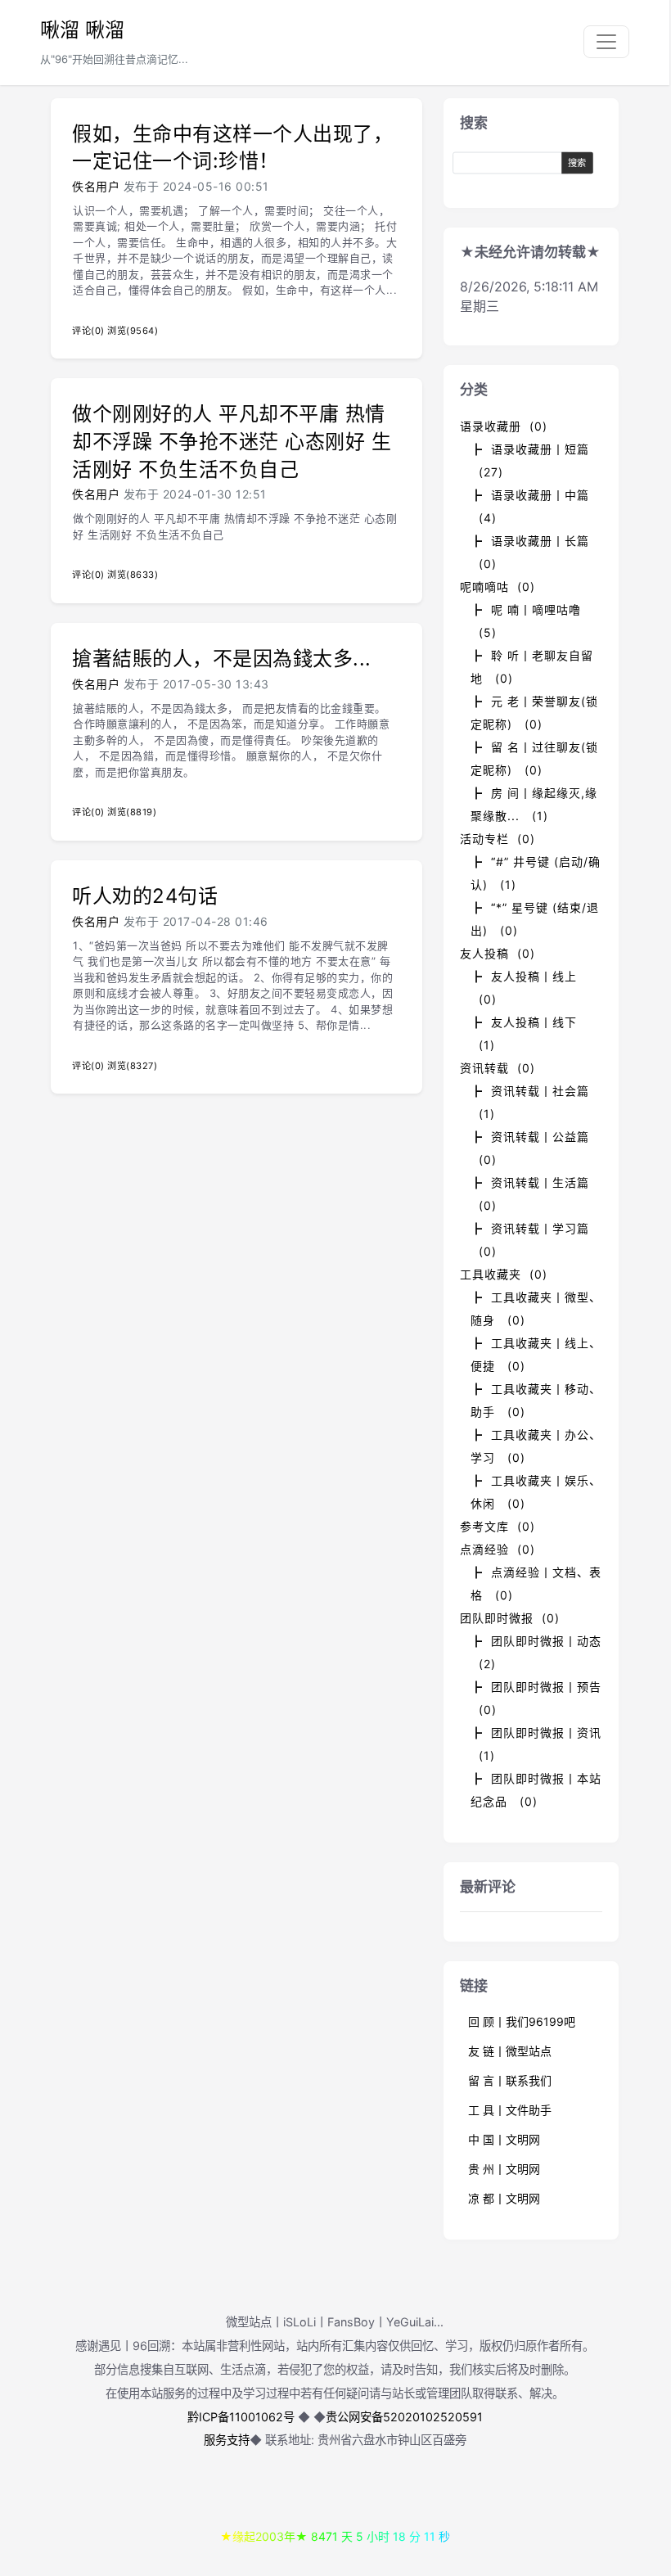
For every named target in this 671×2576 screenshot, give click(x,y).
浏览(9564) (133, 331)
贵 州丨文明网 (504, 2169)
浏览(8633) (133, 575)
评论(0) (88, 331)
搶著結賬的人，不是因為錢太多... (222, 659)
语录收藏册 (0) (504, 426)
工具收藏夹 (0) (504, 1274)
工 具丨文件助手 (510, 2110)
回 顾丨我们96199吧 (522, 2021)
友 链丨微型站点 (510, 2051)
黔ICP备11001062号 (241, 2417)
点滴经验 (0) (498, 1549)
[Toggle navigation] (606, 42)
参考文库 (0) (498, 1526)
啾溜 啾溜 (82, 30)
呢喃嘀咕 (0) (498, 586)
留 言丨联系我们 (510, 2080)
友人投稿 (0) (498, 953)
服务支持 (227, 2440)
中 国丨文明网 (504, 2139)
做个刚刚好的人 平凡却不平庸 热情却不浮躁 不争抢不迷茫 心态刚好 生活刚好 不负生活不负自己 (232, 441)
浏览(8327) (132, 1066)
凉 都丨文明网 (504, 2198)
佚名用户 (96, 186)
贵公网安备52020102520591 (404, 2417)
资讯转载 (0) (498, 1068)
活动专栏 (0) (498, 839)
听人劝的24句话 (145, 896)
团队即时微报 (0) (510, 1618)
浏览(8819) (132, 812)
